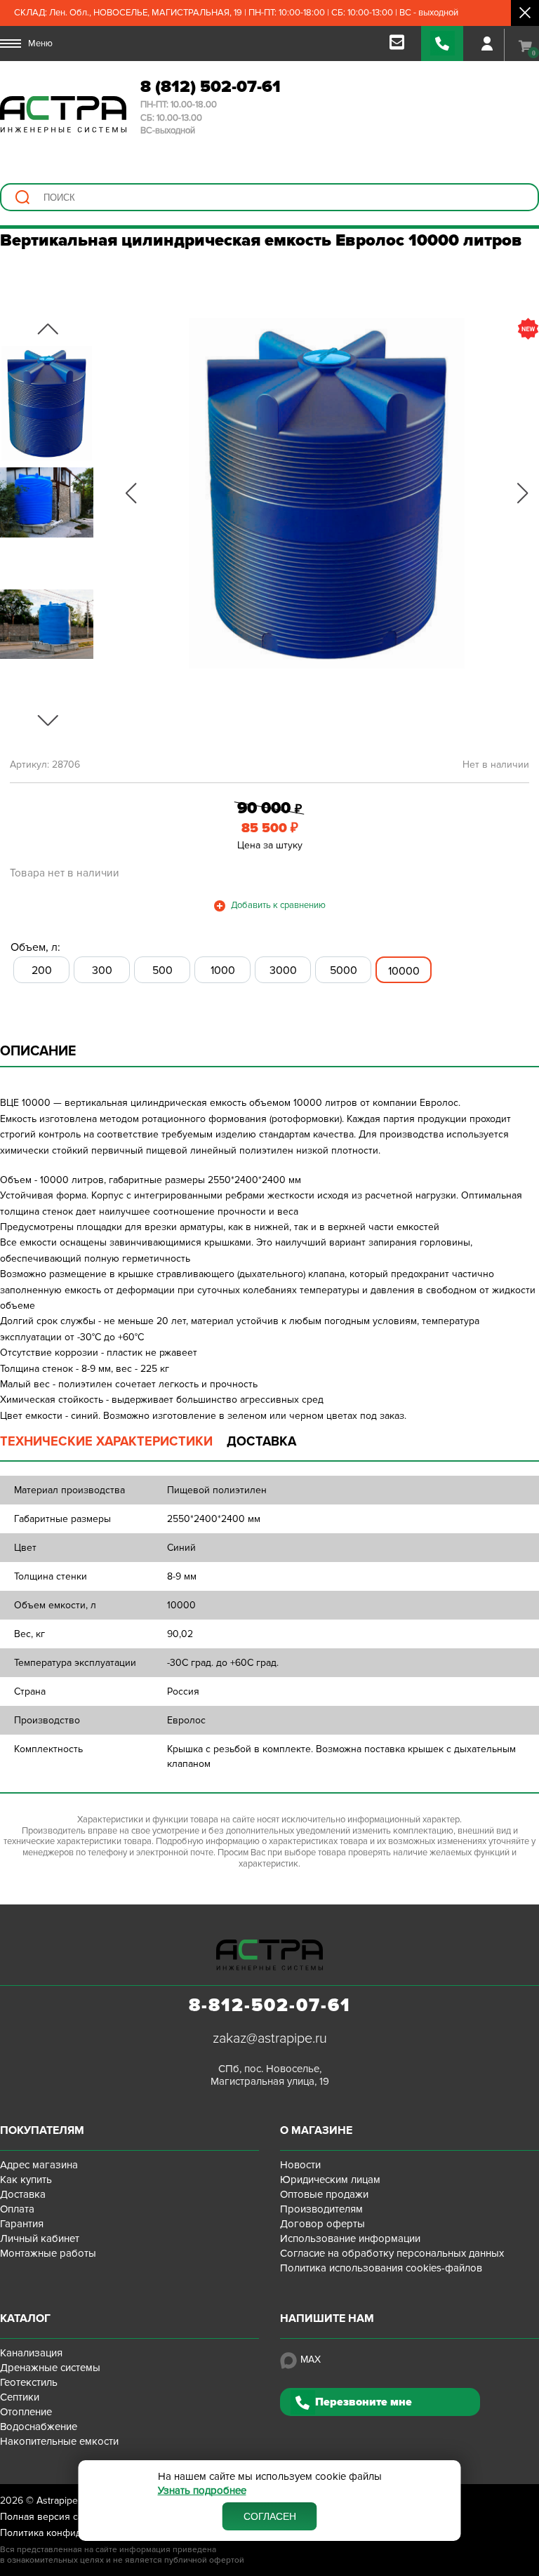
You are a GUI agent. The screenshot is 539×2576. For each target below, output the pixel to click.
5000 (344, 970)
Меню (40, 44)
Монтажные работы (48, 2253)
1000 (223, 970)
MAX (311, 2360)
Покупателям (42, 2130)
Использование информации (350, 2238)
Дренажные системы (50, 2368)
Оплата (17, 2209)
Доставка (23, 2194)
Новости (300, 2165)
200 (42, 970)
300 (102, 970)
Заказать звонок (442, 44)
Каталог (25, 2318)
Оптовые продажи (324, 2194)
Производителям (321, 2209)
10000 (404, 971)
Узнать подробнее (202, 2491)
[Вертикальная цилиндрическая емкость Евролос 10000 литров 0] (327, 493)
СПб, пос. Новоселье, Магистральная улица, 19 (270, 2075)
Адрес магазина (39, 2165)
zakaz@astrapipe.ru (270, 2038)
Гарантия (22, 2224)
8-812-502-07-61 (270, 2006)
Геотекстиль (29, 2382)
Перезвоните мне (364, 2402)
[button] (131, 493)
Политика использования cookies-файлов (381, 2268)
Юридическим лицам (330, 2180)
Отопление (26, 2412)
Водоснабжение (39, 2427)
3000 (283, 970)
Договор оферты (322, 2224)
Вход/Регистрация (487, 44)
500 (162, 970)
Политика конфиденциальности (73, 2533)
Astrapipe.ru (63, 2501)
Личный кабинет (40, 2238)
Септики (20, 2397)
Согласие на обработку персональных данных (392, 2253)
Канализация (31, 2353)
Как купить (26, 2180)
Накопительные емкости (59, 2441)
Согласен (270, 2516)
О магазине (316, 2130)
